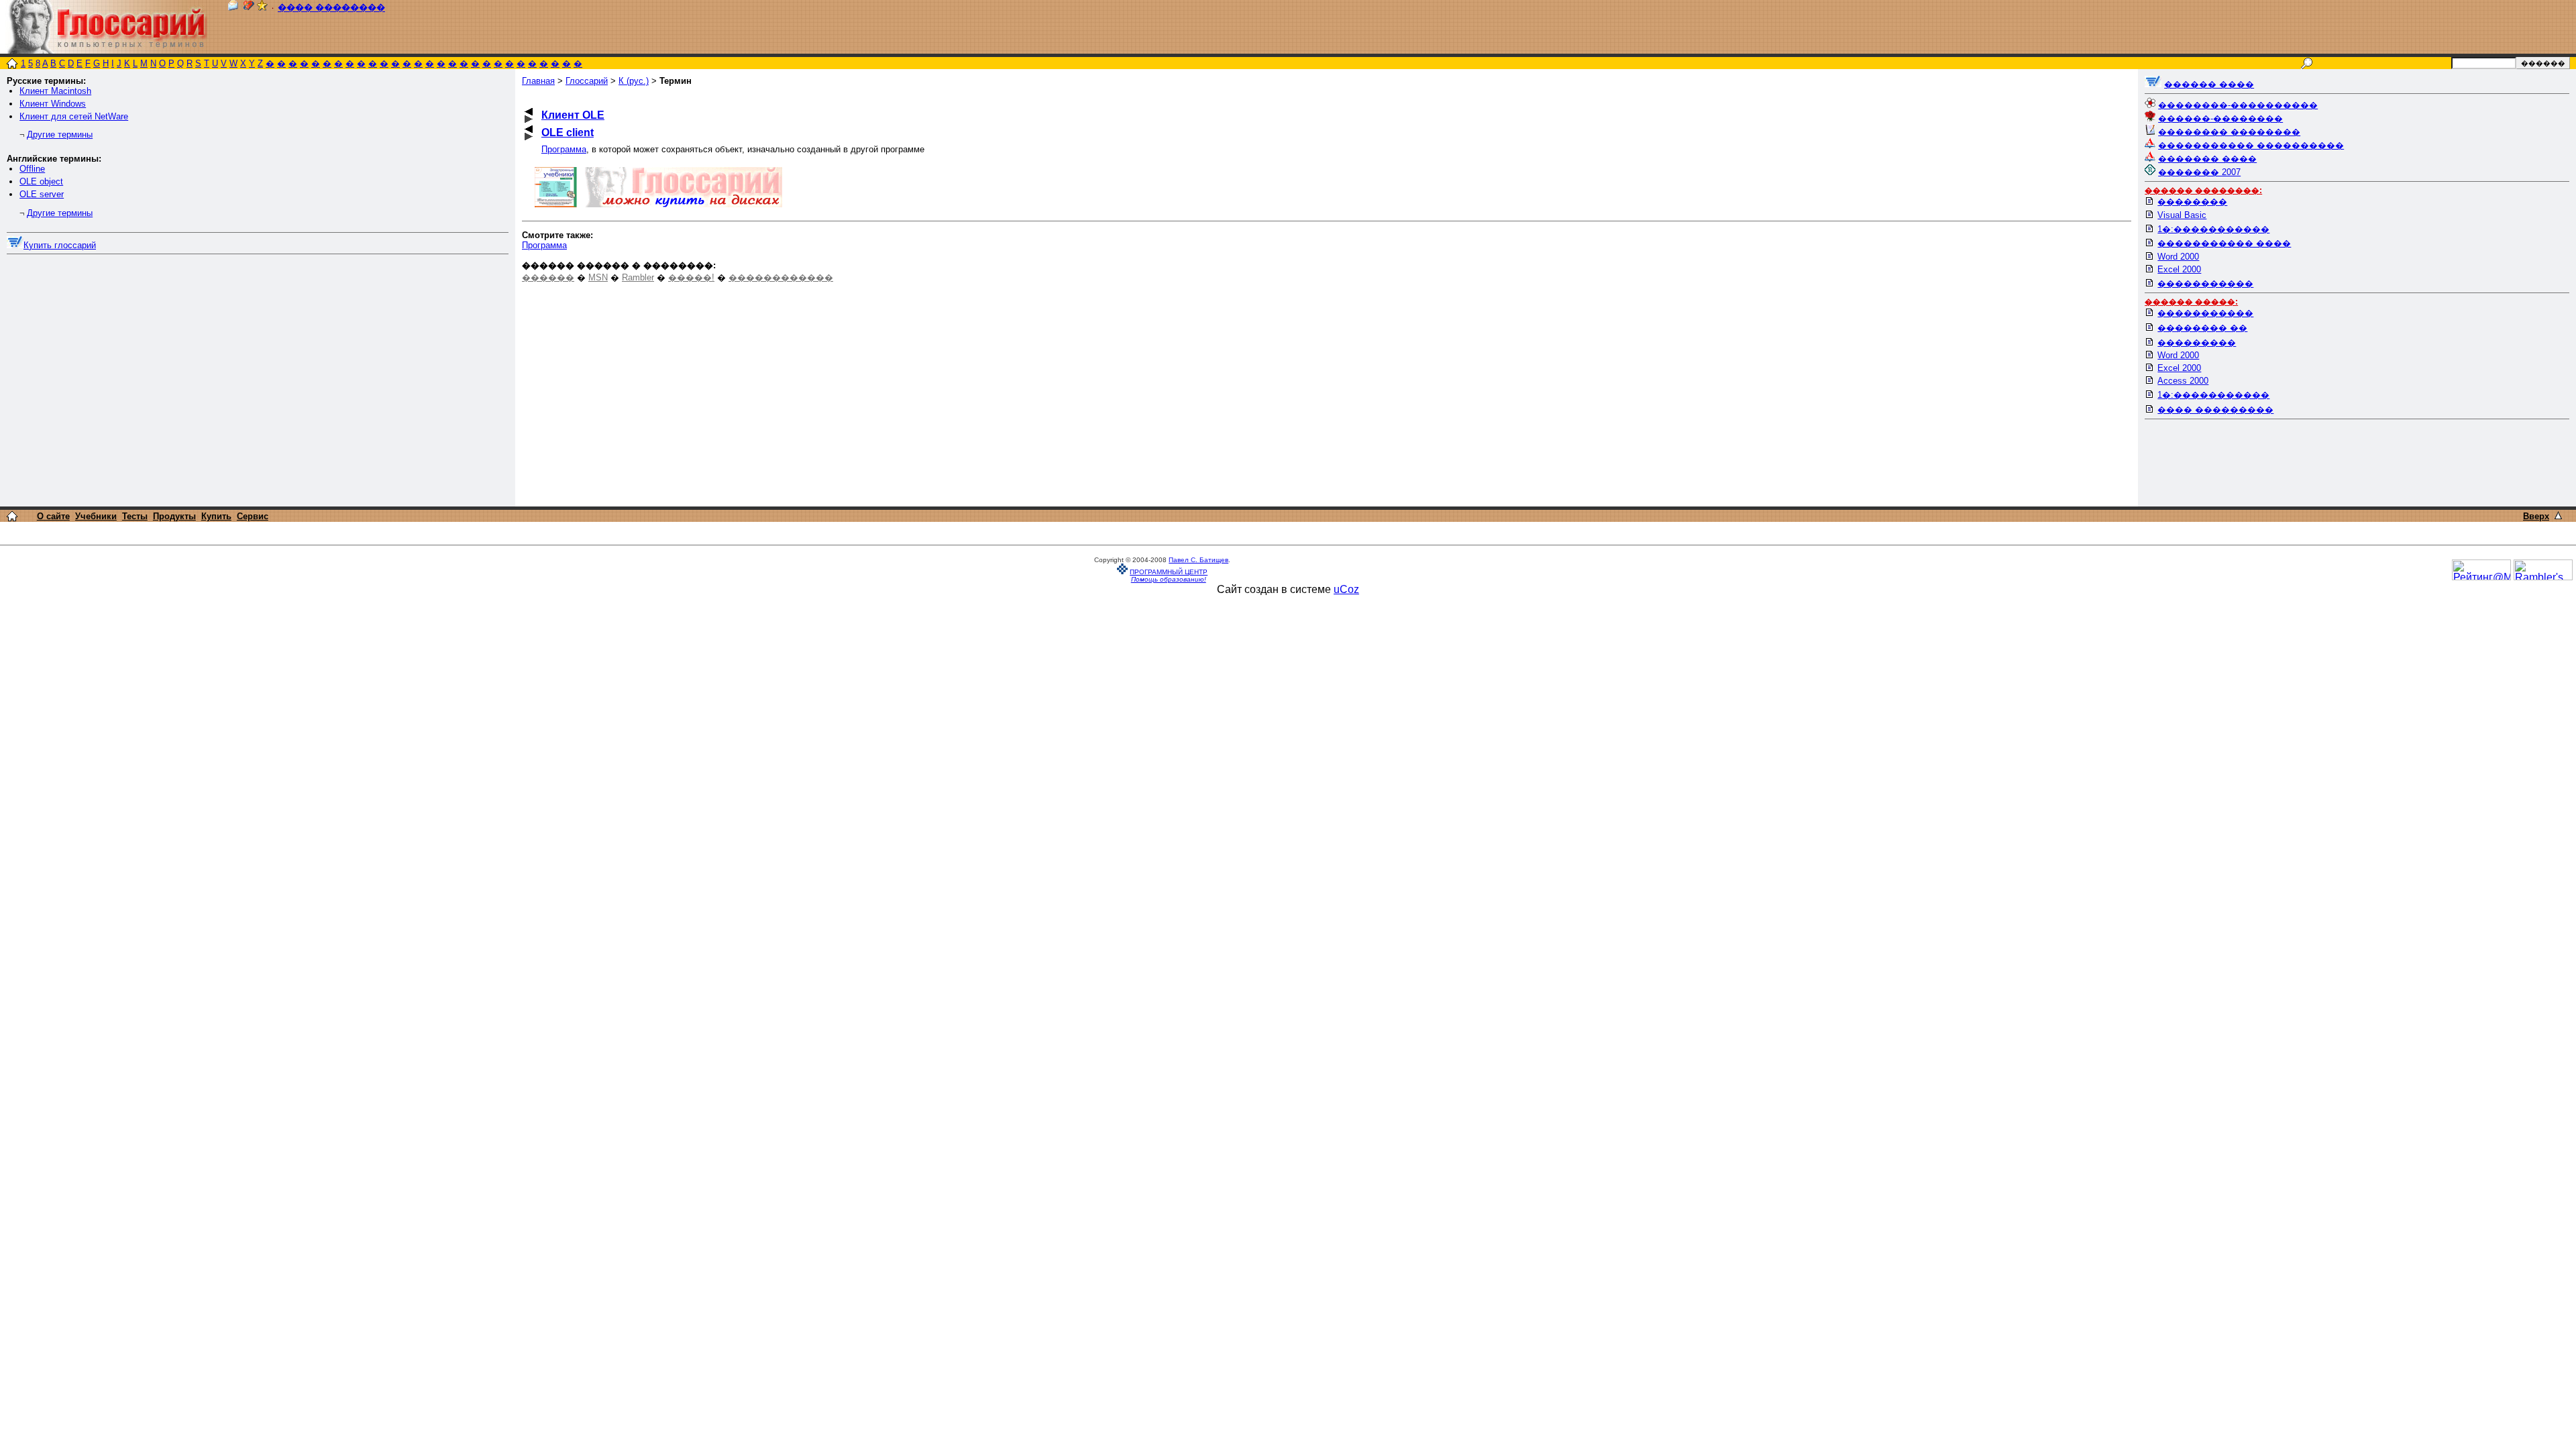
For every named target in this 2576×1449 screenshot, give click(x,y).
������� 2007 (2199, 172)
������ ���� (2209, 84)
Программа (564, 149)
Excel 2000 (2179, 269)
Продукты (174, 516)
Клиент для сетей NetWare (74, 116)
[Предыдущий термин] (529, 112)
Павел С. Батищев (1198, 560)
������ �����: (2191, 302)
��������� (2197, 342)
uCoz (1346, 589)
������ (548, 277)
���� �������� (331, 8)
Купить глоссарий (60, 245)
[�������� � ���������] (262, 8)
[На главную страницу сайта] (12, 65)
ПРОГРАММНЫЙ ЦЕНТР (1169, 572)
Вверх (2536, 516)
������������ (781, 277)
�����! (691, 277)
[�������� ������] (233, 8)
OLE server (42, 194)
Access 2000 (2183, 381)
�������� (2192, 202)
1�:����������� (2213, 229)
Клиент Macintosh (55, 91)
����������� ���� (2224, 243)
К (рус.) (634, 81)
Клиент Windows (53, 104)
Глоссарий (587, 81)
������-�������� (2220, 118)
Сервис (253, 516)
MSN (598, 277)
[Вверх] (2558, 516)
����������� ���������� (2251, 145)
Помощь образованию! (1169, 579)
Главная (538, 81)
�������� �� (2202, 328)
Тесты (135, 516)
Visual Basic (2182, 215)
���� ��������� (2215, 410)
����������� (2205, 283)
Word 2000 (2178, 257)
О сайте (53, 516)
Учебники (96, 516)
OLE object (41, 181)
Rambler (638, 277)
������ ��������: (2203, 191)
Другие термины (60, 135)
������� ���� (2207, 159)
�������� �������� (2229, 132)
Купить (216, 516)
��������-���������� (2238, 105)
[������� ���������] (249, 8)
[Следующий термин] (529, 119)
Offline (32, 169)
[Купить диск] (15, 245)
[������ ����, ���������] (2153, 84)
